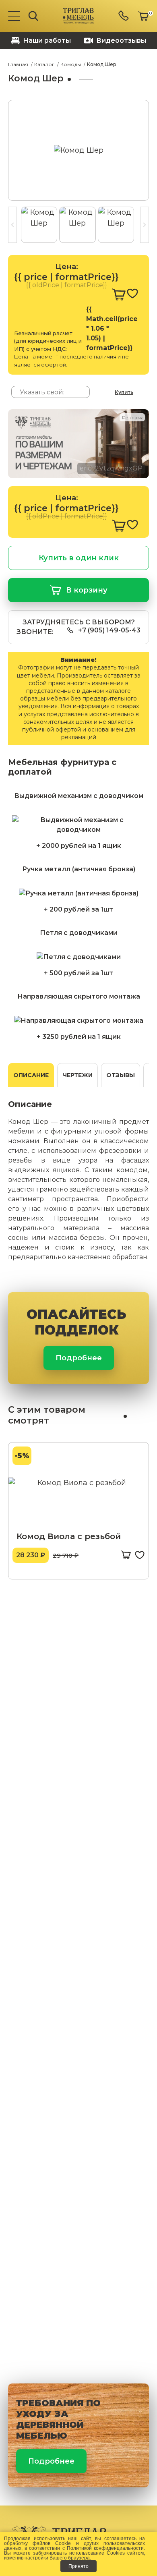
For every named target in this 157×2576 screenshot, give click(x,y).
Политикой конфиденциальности (105, 2548)
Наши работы (47, 40)
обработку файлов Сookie (37, 2543)
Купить (124, 392)
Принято (78, 2566)
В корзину (87, 590)
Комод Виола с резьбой (69, 1536)
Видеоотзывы (121, 40)
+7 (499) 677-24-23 (124, 16)
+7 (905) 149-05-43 (109, 630)
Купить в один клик (79, 558)
